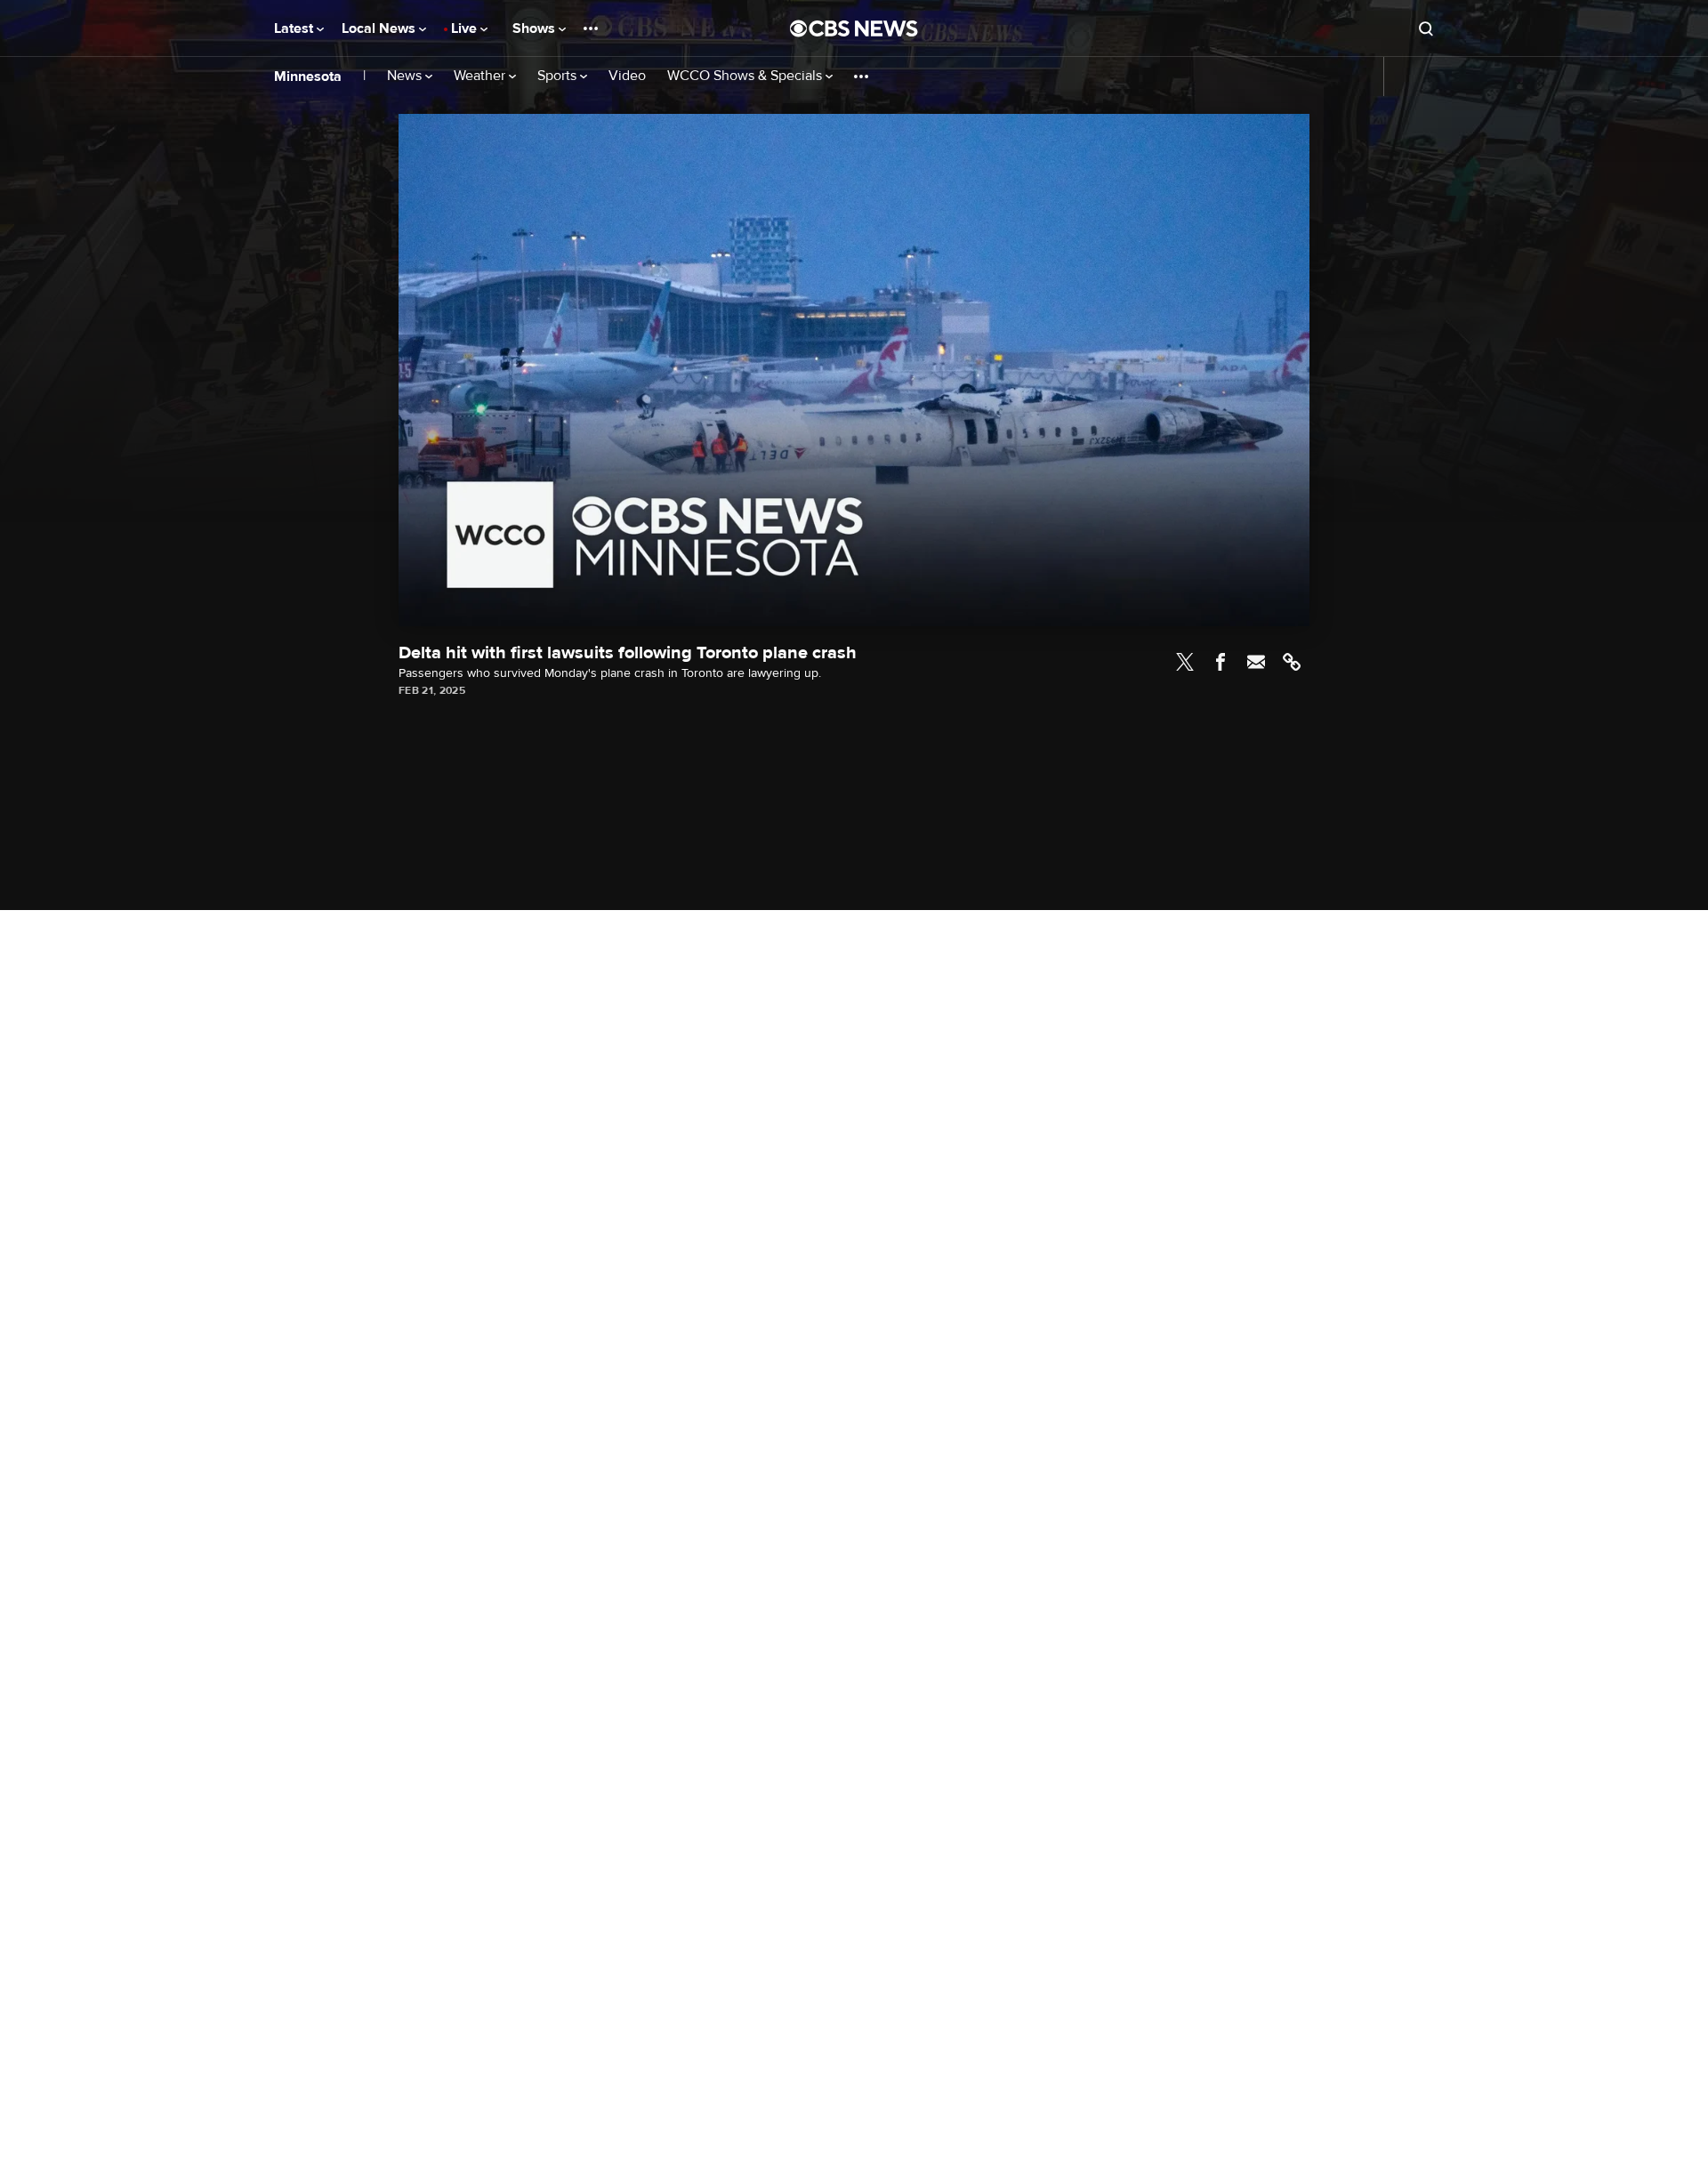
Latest (295, 28)
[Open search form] (1426, 28)
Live (466, 28)
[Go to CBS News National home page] (854, 28)
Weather (481, 76)
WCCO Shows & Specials (746, 76)
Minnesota (308, 77)
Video (627, 76)
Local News (380, 28)
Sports (559, 76)
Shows (536, 28)
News (406, 76)
